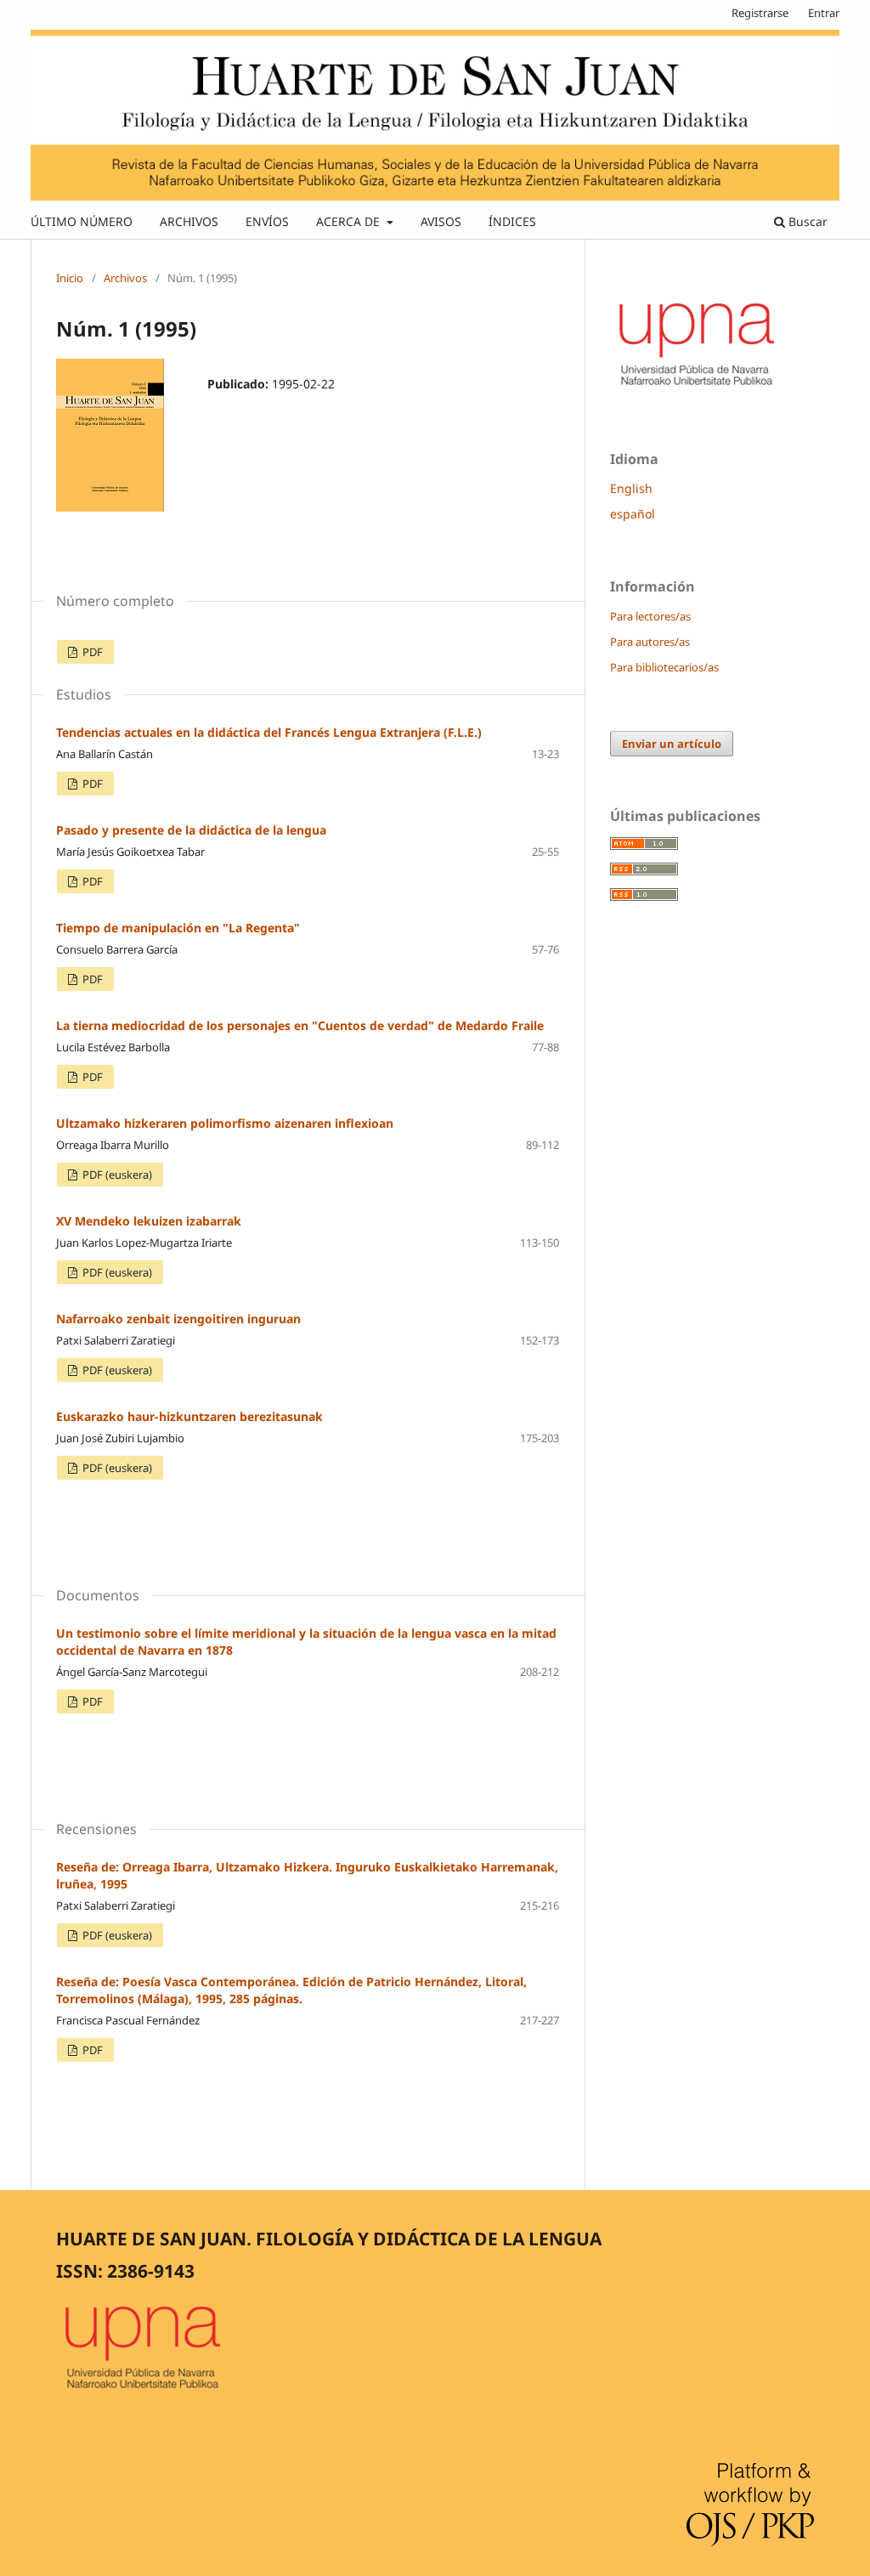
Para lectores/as (650, 616)
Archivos (125, 278)
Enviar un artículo (672, 744)
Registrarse (760, 13)
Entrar (824, 13)
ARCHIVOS (189, 221)
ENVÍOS (267, 221)
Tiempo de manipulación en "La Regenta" (178, 928)
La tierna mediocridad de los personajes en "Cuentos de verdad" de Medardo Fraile (300, 1025)
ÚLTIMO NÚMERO (82, 221)
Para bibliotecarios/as (664, 667)
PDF (91, 652)
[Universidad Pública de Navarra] (698, 388)
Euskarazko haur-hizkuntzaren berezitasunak (189, 1416)
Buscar (806, 221)
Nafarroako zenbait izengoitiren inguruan (178, 1319)
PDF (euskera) (116, 1175)
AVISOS (441, 221)
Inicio (70, 278)
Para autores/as (650, 642)
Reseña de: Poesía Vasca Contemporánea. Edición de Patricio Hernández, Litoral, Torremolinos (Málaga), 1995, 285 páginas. (291, 1990)
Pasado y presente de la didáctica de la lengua (191, 830)
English (631, 488)
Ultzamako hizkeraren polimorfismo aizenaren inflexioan (225, 1123)
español (633, 514)
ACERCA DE (350, 221)
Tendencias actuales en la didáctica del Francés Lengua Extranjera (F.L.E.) (269, 732)
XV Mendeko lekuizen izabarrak (149, 1221)
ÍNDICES (512, 221)
